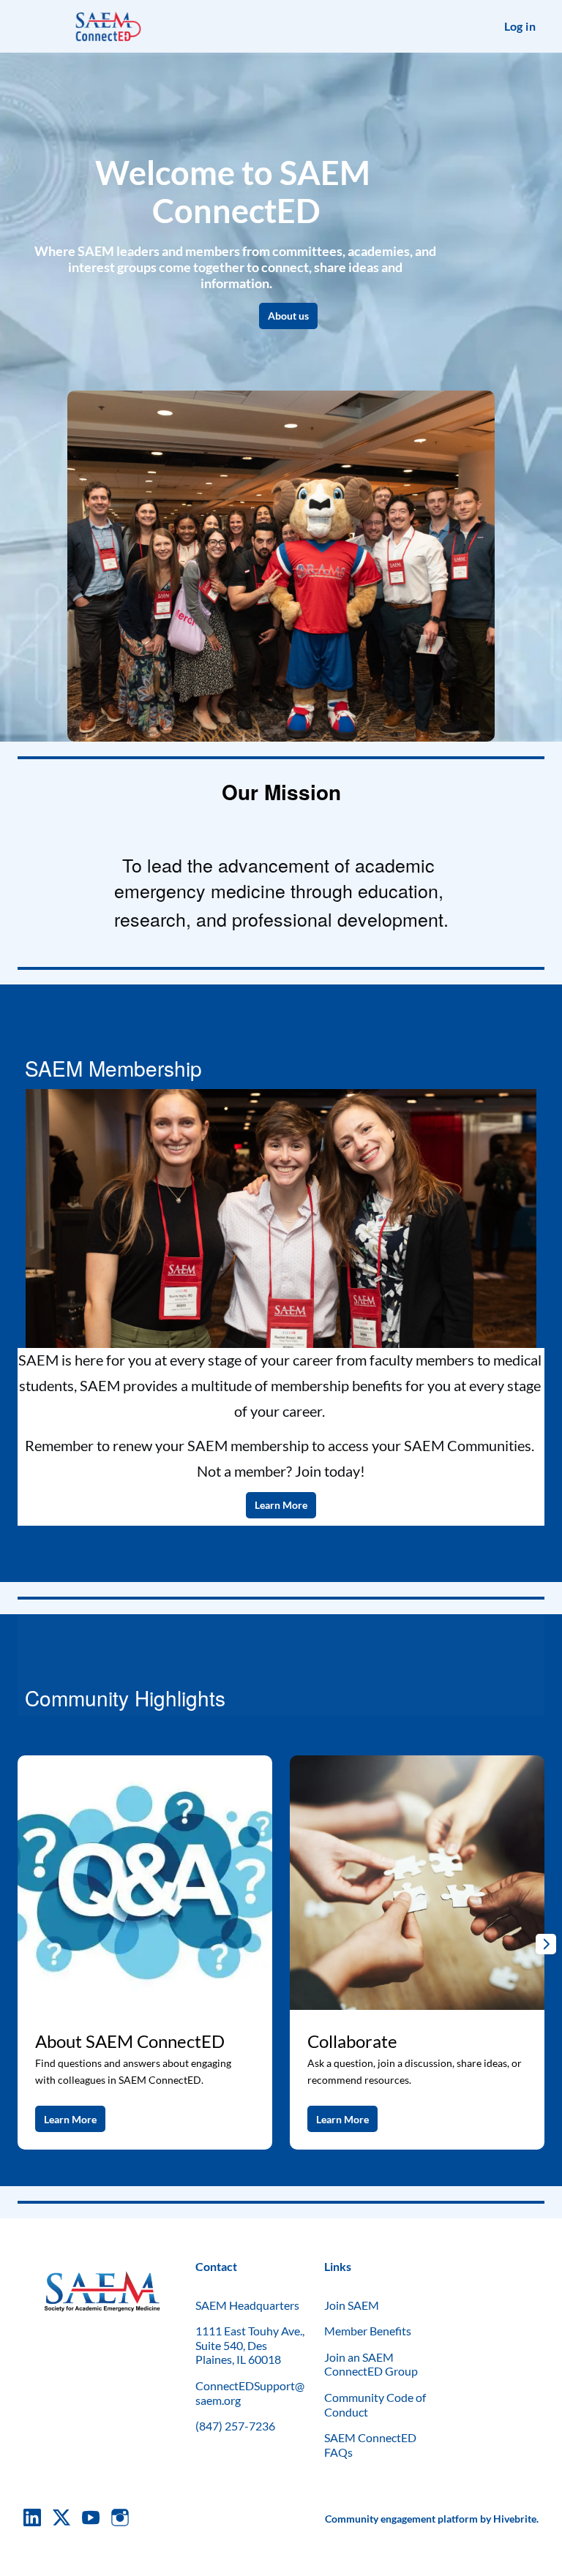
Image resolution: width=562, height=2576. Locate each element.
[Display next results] (546, 1944)
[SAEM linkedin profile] (32, 2517)
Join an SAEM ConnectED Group (371, 2364)
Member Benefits (368, 2331)
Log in (520, 26)
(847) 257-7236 (235, 2426)
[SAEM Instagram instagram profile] (120, 2517)
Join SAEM (352, 2305)
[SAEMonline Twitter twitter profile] (61, 2519)
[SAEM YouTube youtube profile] (91, 2517)
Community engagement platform (401, 2519)
